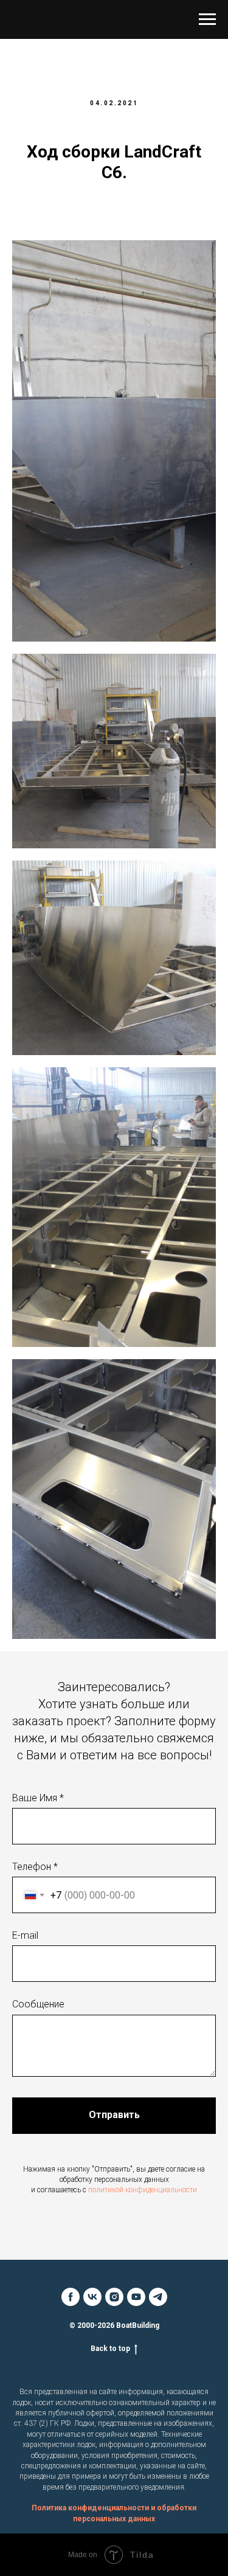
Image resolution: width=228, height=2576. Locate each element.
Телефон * (35, 1867)
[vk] (92, 2297)
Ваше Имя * (38, 1798)
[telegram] (158, 2297)
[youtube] (136, 2297)
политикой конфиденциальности (143, 2190)
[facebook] (71, 2297)
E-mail (25, 1935)
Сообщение (38, 2004)
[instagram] (114, 2297)
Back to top (110, 2349)
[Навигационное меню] (207, 19)
